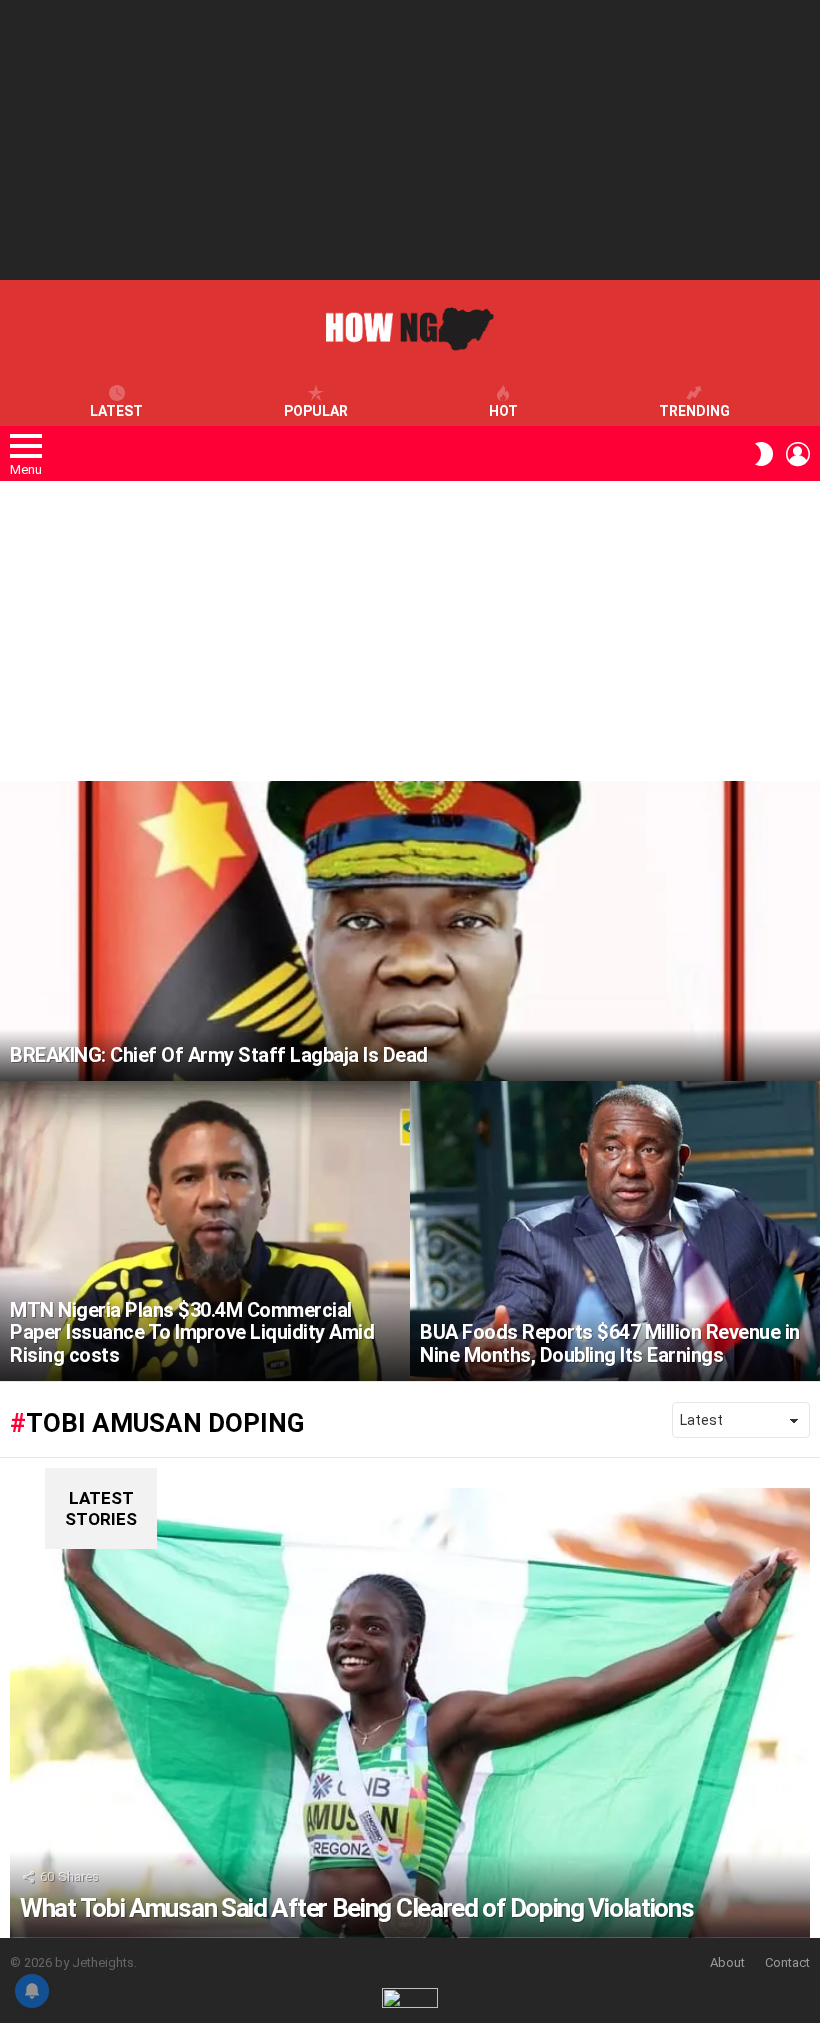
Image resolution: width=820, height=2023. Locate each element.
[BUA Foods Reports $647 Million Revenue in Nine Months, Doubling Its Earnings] (615, 1231)
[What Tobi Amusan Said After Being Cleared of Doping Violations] (410, 1713)
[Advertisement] (410, 140)
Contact (787, 1962)
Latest (116, 411)
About (727, 1962)
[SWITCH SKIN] (764, 454)
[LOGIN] (798, 454)
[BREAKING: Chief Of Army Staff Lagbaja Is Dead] (410, 931)
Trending (694, 411)
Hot (503, 411)
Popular (316, 411)
